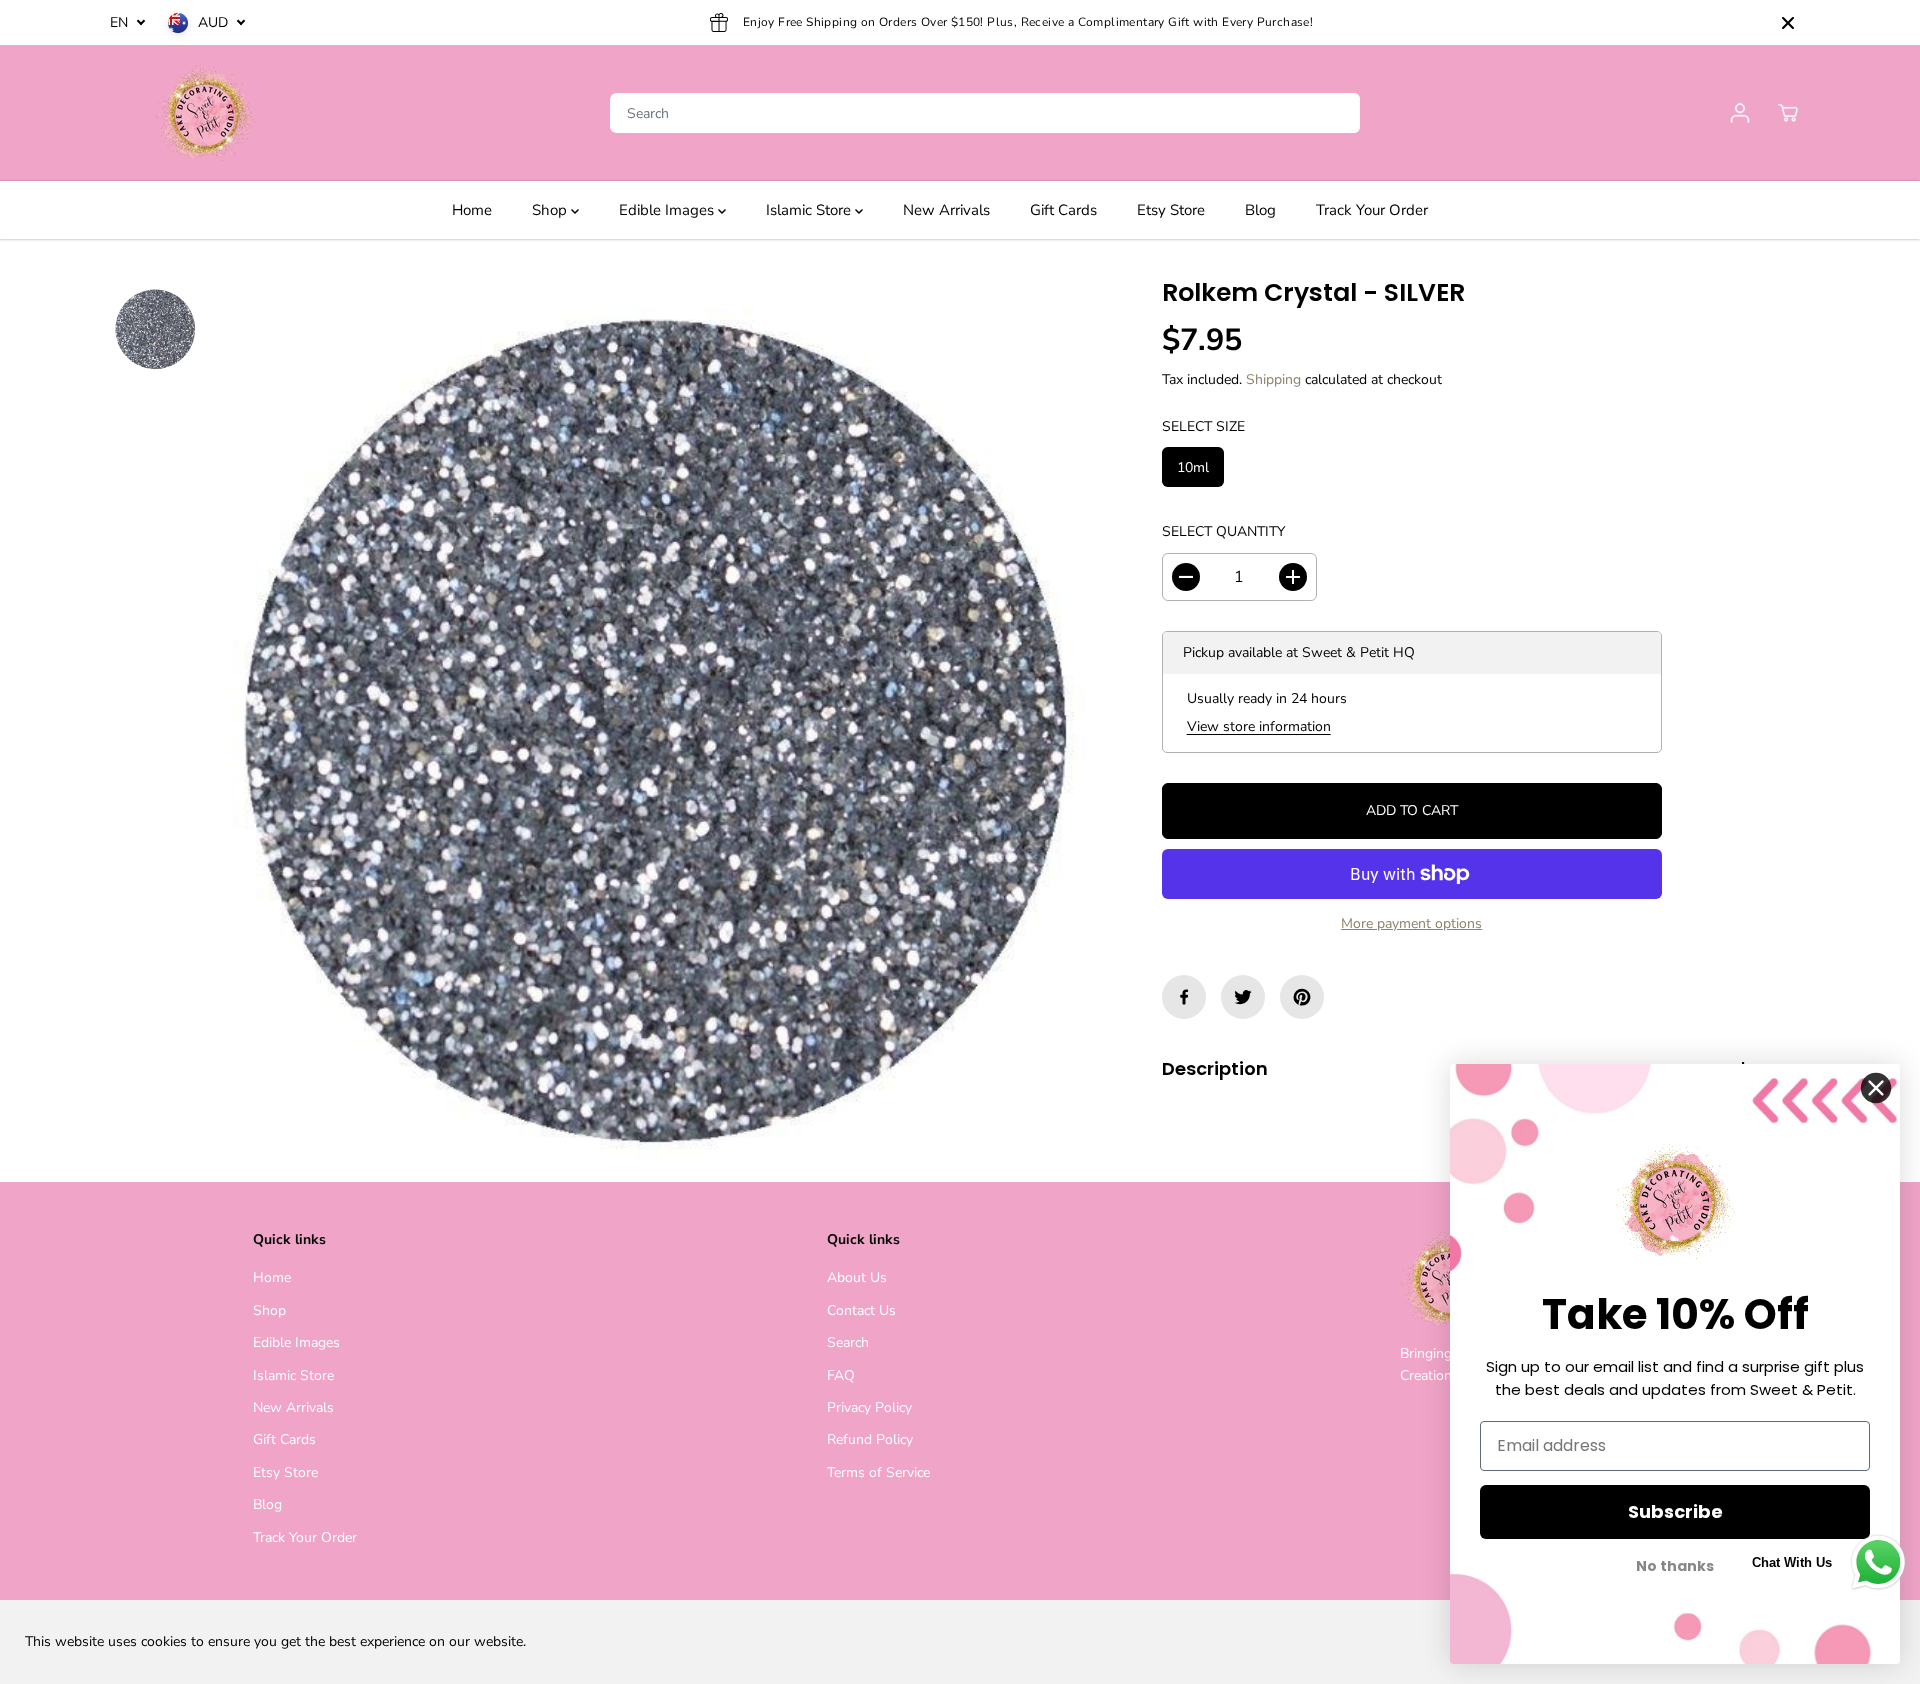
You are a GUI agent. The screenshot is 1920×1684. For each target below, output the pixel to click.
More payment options (1411, 923)
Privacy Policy (869, 1407)
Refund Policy (870, 1439)
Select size (1203, 426)
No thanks (1675, 1566)
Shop (551, 210)
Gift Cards (1063, 210)
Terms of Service (878, 1472)
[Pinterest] (1302, 997)
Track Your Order (1372, 210)
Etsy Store (1171, 210)
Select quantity (1223, 531)
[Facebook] (1184, 997)
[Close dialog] (1876, 1088)
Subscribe (1675, 1511)
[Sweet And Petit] (205, 113)
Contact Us (861, 1310)
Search (848, 1342)
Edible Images (668, 210)
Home (472, 210)
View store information (1259, 726)
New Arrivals (946, 210)
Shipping (1273, 379)
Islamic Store (810, 210)
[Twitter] (1243, 997)
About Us (857, 1277)
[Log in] (1740, 113)
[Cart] (1788, 113)
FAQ (841, 1375)
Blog (1260, 210)
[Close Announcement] (1788, 23)
